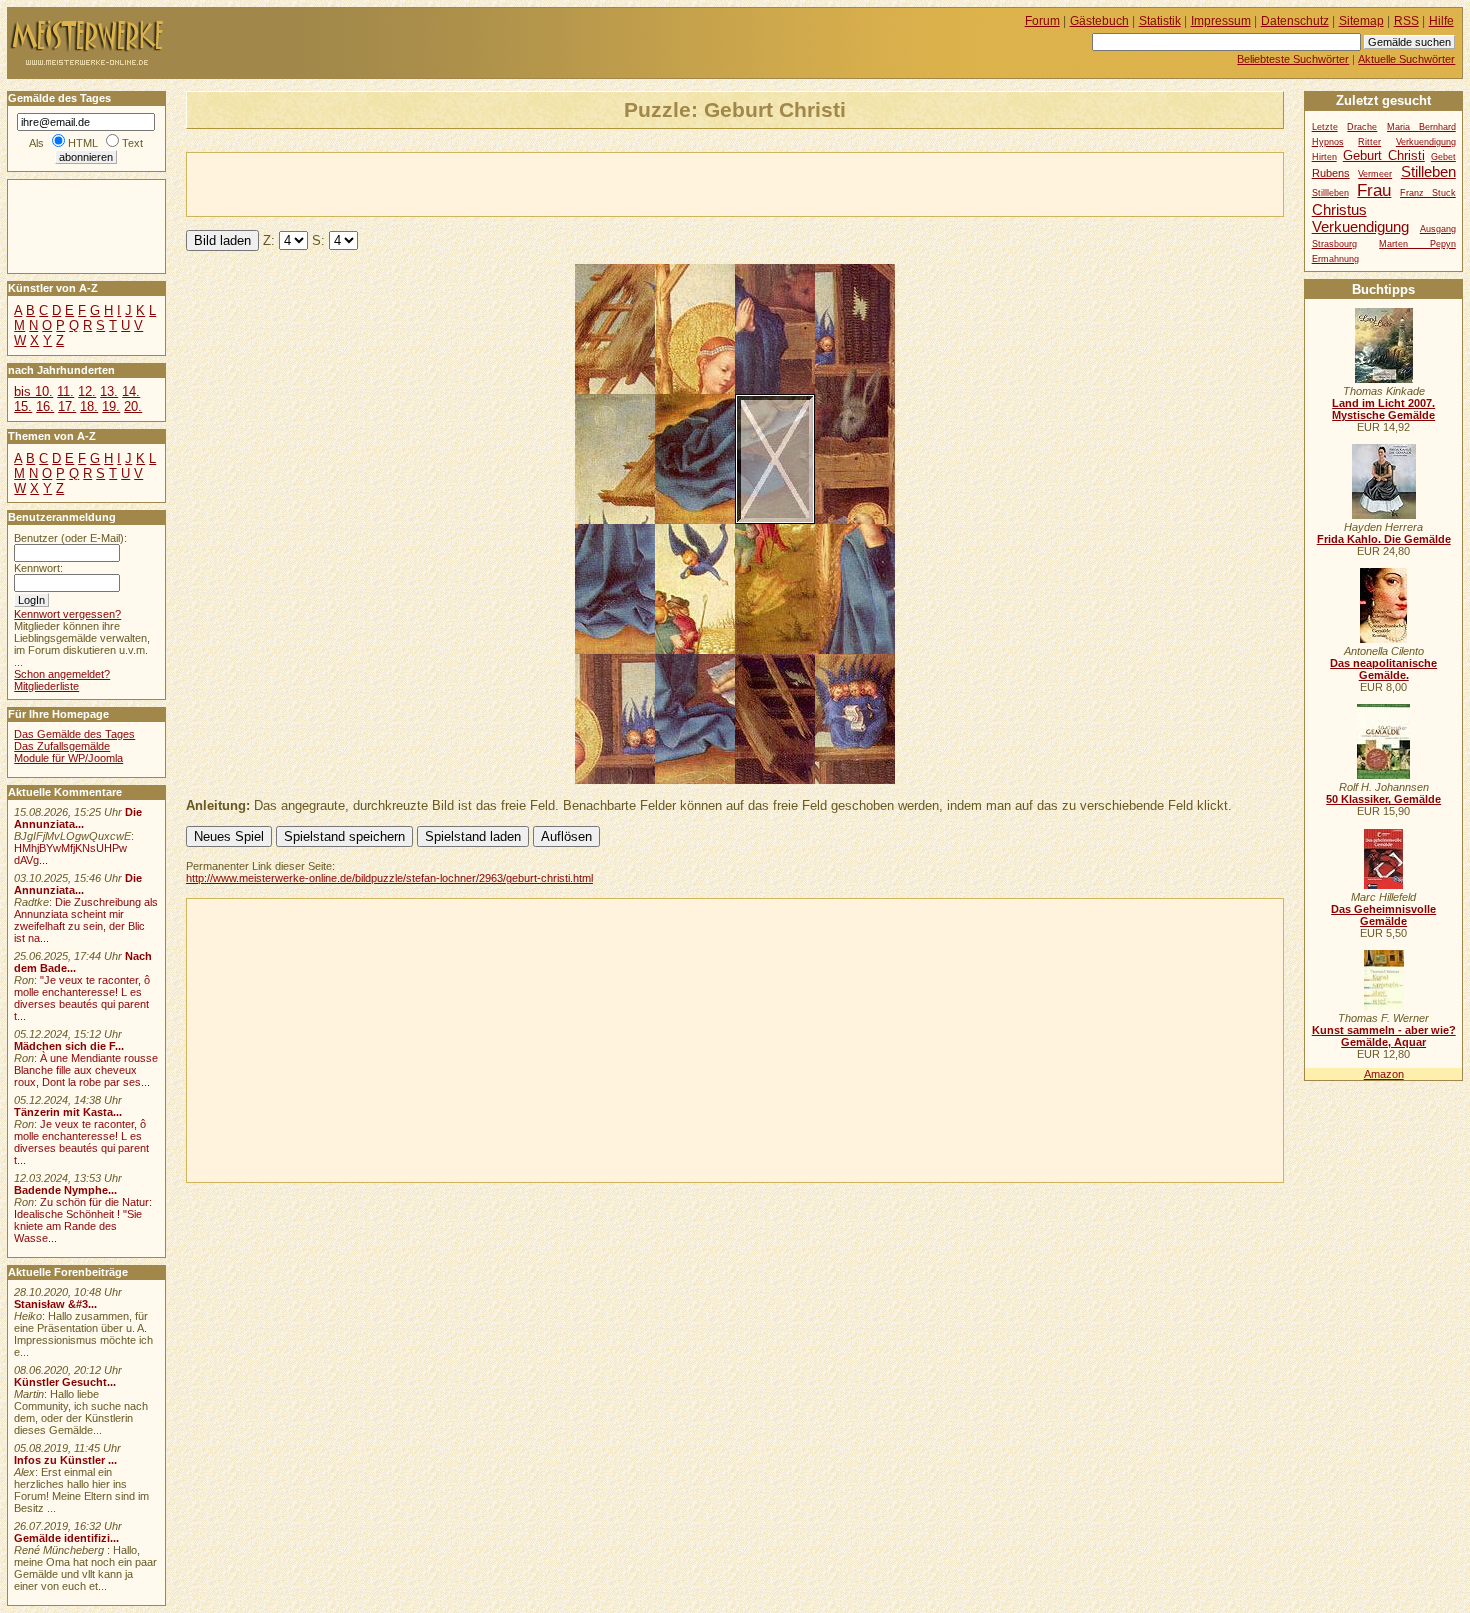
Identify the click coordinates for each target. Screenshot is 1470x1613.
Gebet (1443, 157)
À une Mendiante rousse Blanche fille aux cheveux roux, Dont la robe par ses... (86, 1070)
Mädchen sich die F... (69, 1046)
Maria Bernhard (1421, 127)
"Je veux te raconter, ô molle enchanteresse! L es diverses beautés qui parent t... (82, 998)
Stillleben (1330, 193)
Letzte (1325, 127)
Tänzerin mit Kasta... (68, 1112)
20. (133, 406)
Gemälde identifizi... (66, 1538)
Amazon (1384, 1074)
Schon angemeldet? (62, 674)
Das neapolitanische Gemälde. (1383, 669)
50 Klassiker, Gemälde (1383, 799)
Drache (1362, 127)
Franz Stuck (1428, 193)
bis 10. (33, 391)
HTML (83, 143)
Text (132, 143)
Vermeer (1375, 174)
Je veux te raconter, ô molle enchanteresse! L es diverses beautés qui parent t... (81, 1142)
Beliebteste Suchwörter (1293, 59)
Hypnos (1328, 142)
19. (111, 406)
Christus (1339, 209)
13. (109, 391)
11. (65, 391)
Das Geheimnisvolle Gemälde (1383, 915)
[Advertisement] (421, 183)
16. (45, 406)
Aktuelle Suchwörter (1406, 59)
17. (67, 406)
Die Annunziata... (78, 818)
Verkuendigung (1360, 226)
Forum (1042, 21)
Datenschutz (1295, 21)
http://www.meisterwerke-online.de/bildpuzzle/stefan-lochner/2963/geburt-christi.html (389, 878)
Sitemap (1361, 21)
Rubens (1331, 173)
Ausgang (1438, 229)
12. (87, 391)
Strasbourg (1334, 244)
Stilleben (1428, 171)
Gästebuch (1099, 21)
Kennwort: (38, 568)
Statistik (1160, 21)
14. (131, 391)
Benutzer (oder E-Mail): (70, 538)
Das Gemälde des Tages (74, 734)
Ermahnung (1335, 259)
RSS (1406, 21)
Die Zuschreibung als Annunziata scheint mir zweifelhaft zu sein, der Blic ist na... (86, 920)
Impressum (1221, 21)
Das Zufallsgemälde (62, 746)
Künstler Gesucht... (65, 1382)
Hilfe (1441, 21)
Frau (1374, 190)
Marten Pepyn (1417, 244)
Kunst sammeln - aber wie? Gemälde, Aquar (1384, 1036)
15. (23, 406)
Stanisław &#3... (55, 1304)
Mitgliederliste (46, 686)
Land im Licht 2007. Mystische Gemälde (1383, 409)
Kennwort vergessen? (67, 614)
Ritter (1369, 142)
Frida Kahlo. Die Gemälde (1384, 539)
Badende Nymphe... (65, 1190)
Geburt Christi (1384, 155)
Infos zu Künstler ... (65, 1460)
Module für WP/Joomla (68, 758)
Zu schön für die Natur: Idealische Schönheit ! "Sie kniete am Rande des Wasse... (83, 1220)
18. (89, 406)
